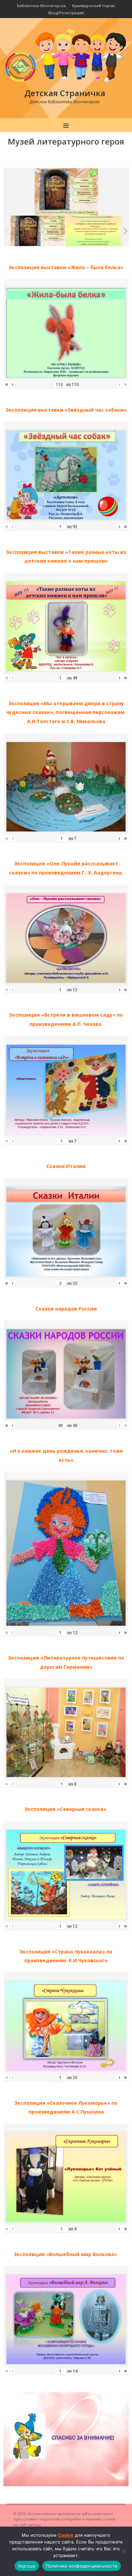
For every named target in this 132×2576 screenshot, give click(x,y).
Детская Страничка (65, 93)
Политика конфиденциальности (82, 2566)
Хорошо (27, 2566)
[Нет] (124, 2551)
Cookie (66, 2535)
